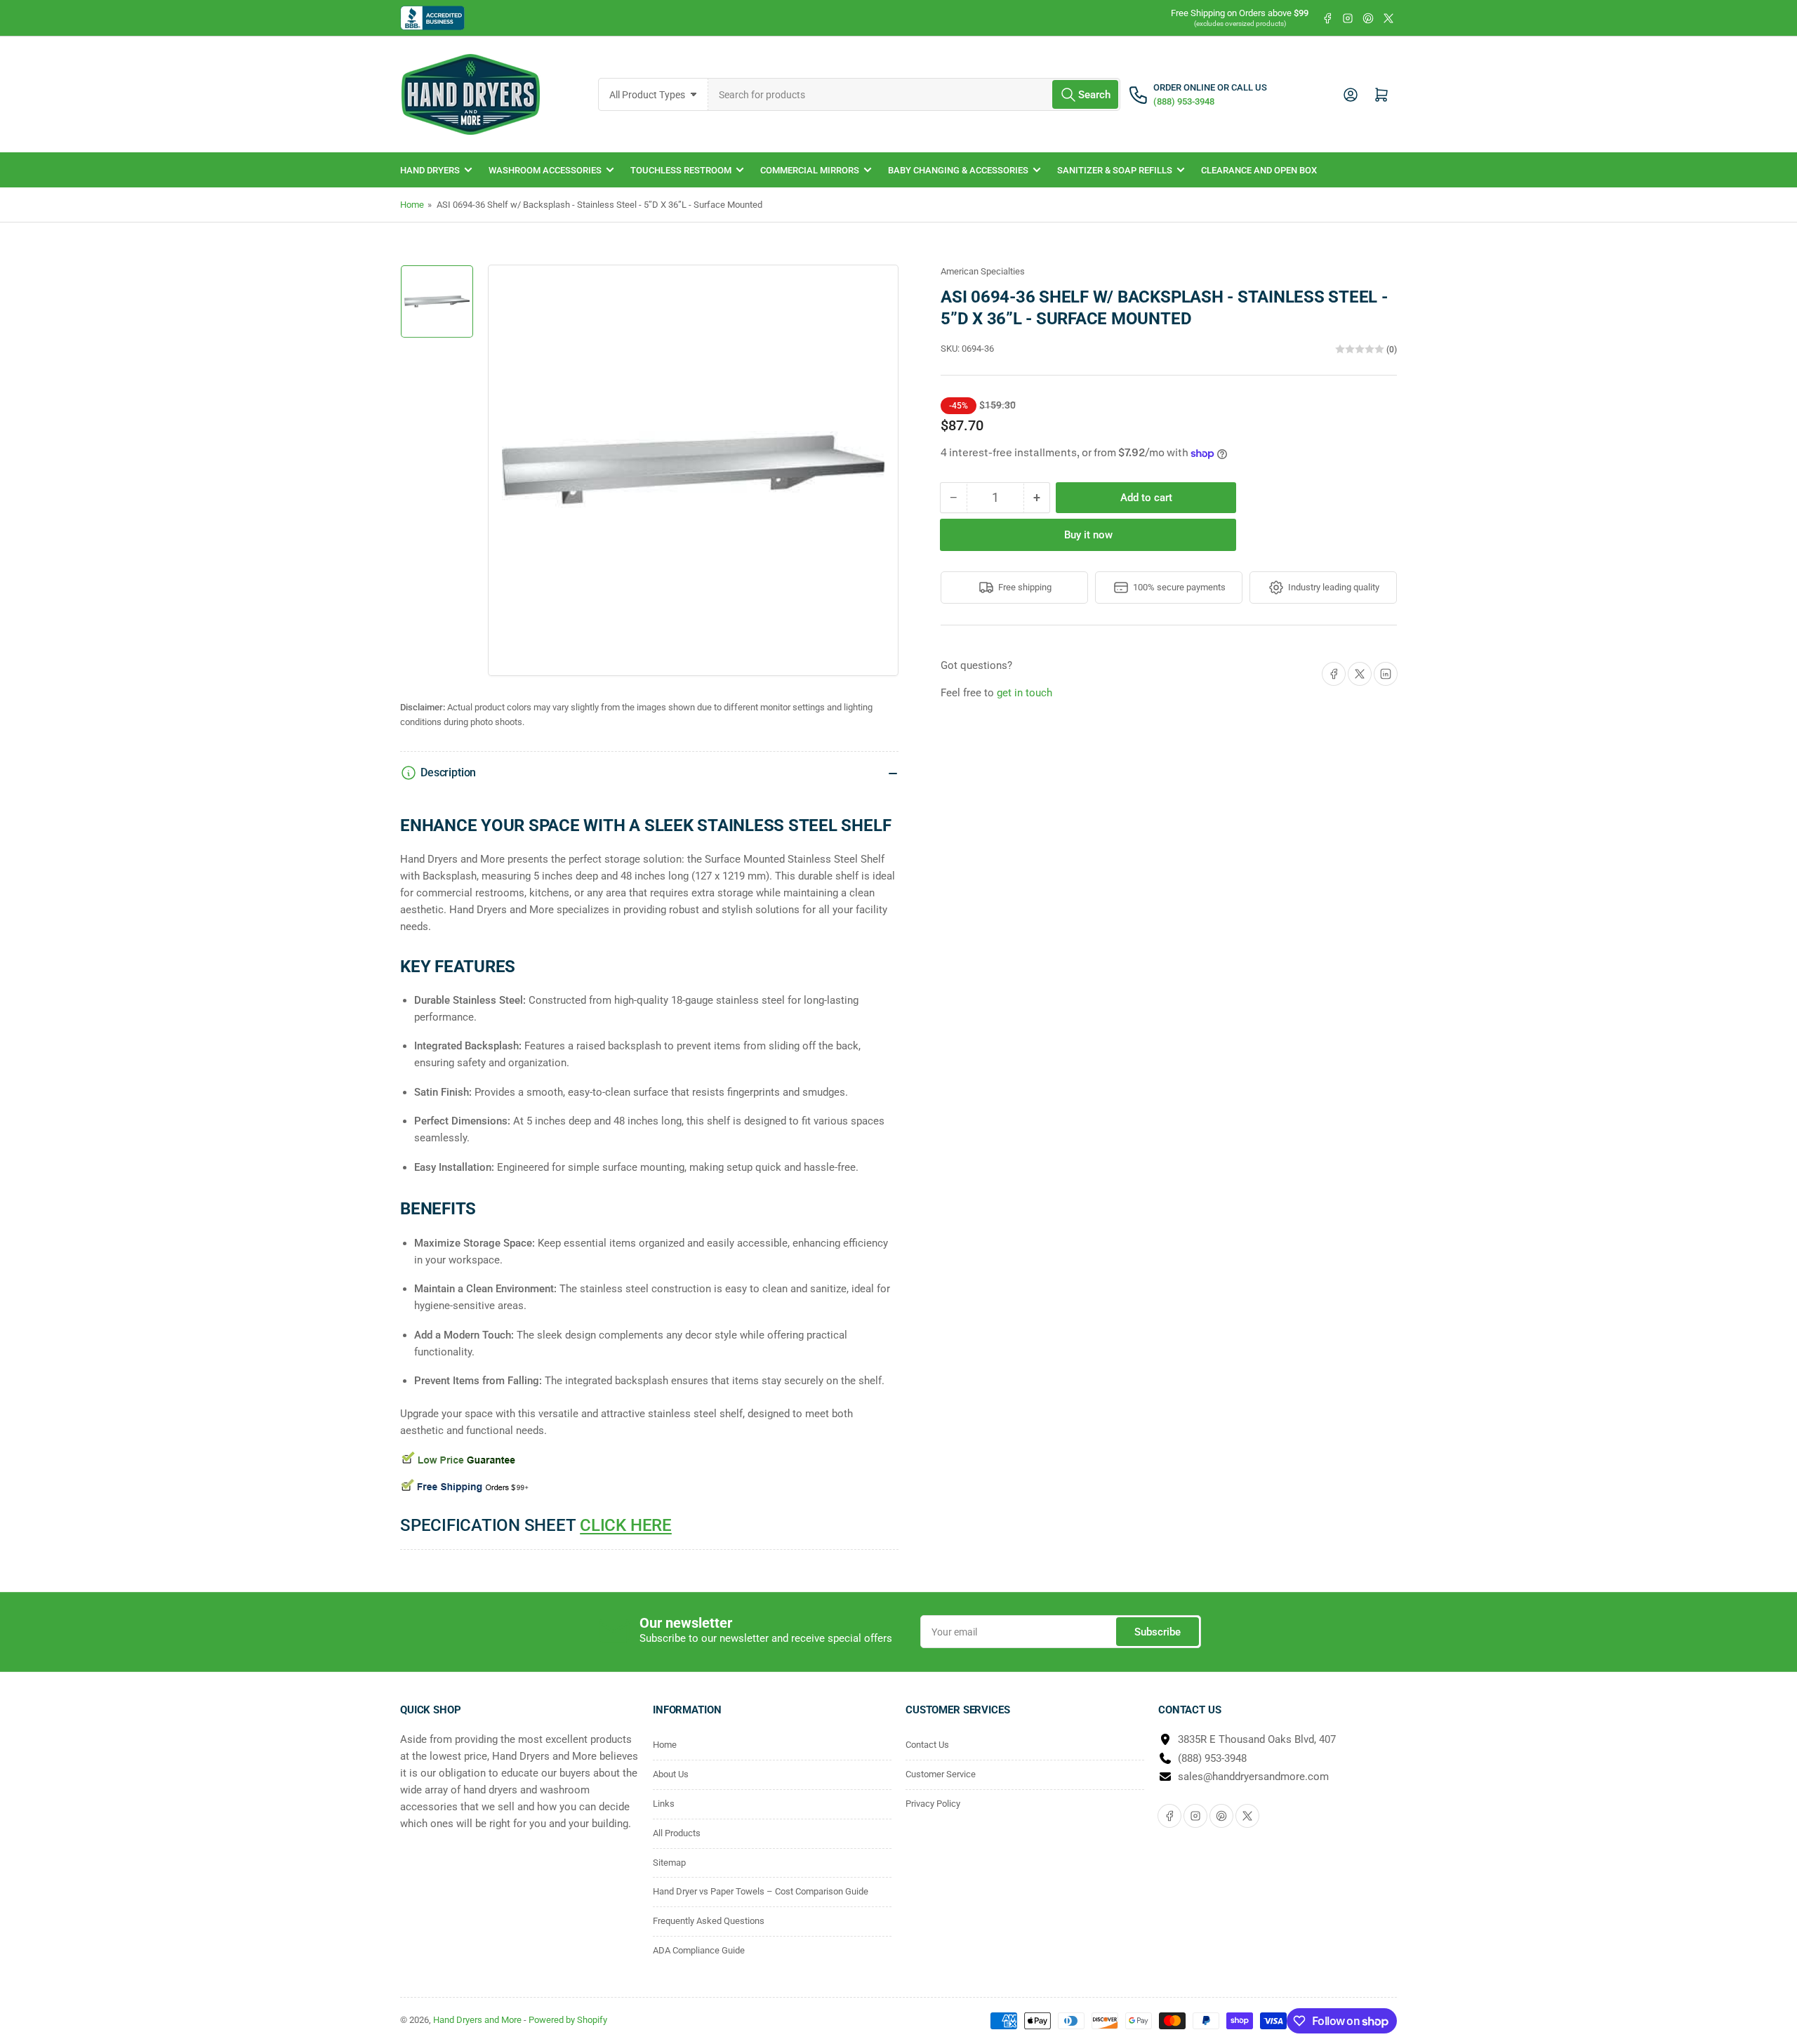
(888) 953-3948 (1212, 1758)
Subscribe (1158, 1632)
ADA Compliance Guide (699, 1950)
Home (412, 205)
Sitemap (669, 1863)
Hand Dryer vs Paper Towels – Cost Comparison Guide (761, 1891)
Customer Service (941, 1774)
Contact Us (927, 1745)
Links (664, 1804)
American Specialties (983, 271)
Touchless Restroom (681, 170)
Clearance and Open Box (1259, 170)
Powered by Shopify (568, 2020)
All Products (677, 1833)
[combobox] (915, 94)
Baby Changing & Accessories (958, 170)
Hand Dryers (430, 170)
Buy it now (1088, 535)
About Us (671, 1774)
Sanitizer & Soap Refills (1115, 170)
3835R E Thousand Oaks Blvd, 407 (1257, 1739)
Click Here (626, 1525)
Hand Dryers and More (478, 2020)
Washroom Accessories (545, 170)
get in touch (1025, 693)
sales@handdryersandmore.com (1253, 1777)
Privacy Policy (933, 1804)
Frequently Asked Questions (709, 1921)
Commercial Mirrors (810, 170)
